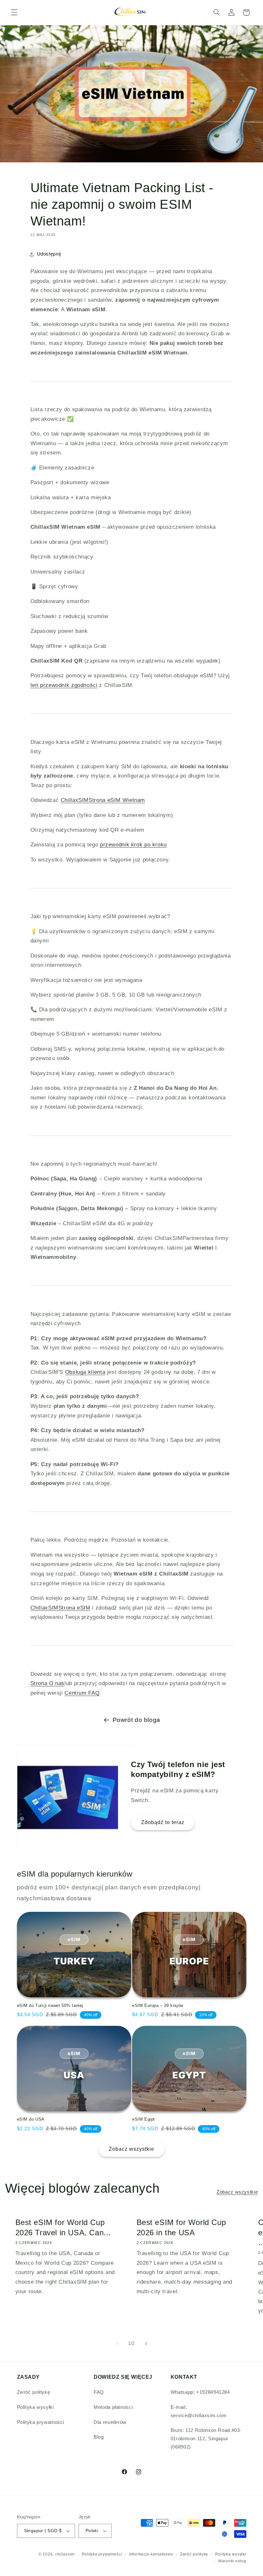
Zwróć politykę (34, 2392)
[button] (14, 12)
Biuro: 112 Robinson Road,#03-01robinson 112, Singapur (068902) (206, 2439)
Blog (99, 2437)
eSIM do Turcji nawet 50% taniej (50, 2005)
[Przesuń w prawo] (146, 2344)
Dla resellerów (110, 2422)
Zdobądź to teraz (163, 1823)
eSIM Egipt (144, 2119)
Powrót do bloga (136, 1720)
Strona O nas (48, 1683)
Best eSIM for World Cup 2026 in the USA (181, 2227)
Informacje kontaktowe (151, 2554)
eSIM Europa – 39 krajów (158, 2005)
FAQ (99, 2392)
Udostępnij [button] (49, 254)
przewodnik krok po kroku (133, 845)
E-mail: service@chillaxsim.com (199, 2411)
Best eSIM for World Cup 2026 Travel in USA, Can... (63, 2227)
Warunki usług (232, 2561)
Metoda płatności (113, 2407)
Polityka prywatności (41, 2422)
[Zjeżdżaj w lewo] (117, 2344)
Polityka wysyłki (35, 2407)
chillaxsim (65, 2554)
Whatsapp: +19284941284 (200, 2392)
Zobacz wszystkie (132, 2149)
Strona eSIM (60, 1608)
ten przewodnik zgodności (64, 685)
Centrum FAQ (82, 1693)
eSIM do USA (31, 2119)
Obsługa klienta (85, 1372)
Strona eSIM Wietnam (103, 800)
